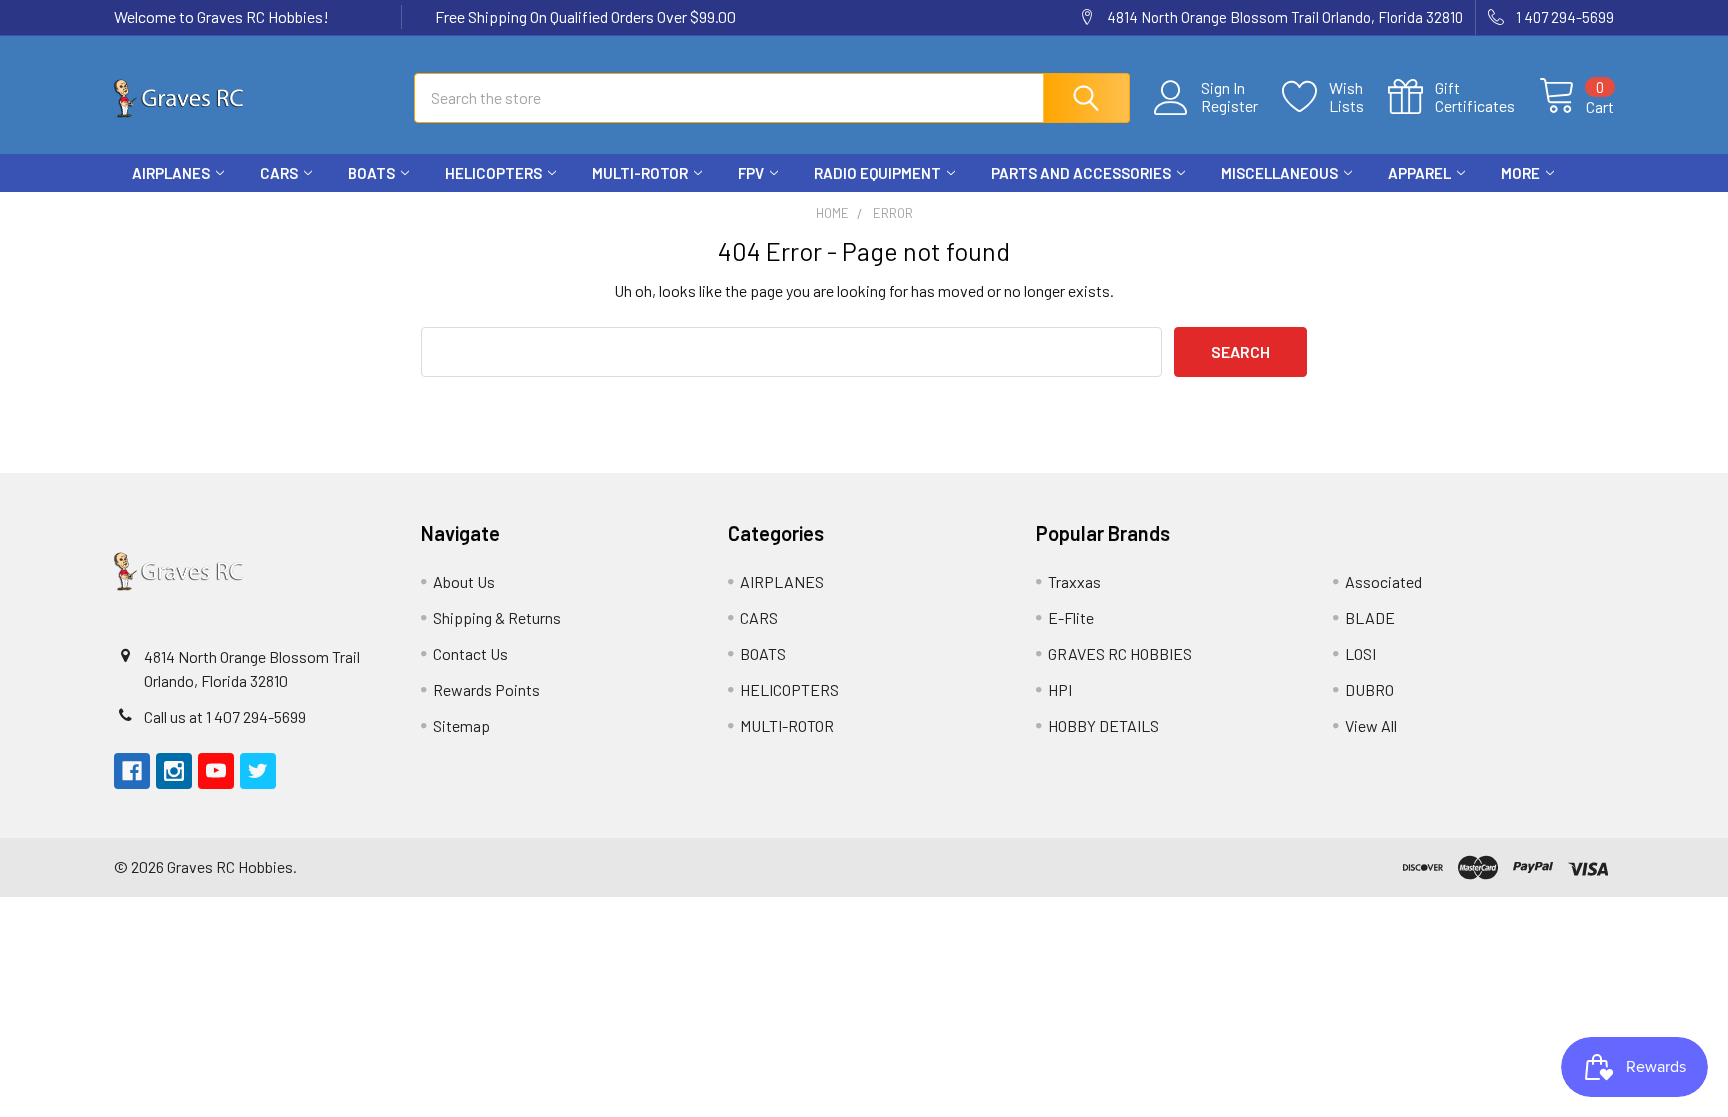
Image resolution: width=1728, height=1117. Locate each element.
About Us (464, 581)
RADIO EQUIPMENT (877, 173)
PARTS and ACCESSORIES (1081, 173)
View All (1371, 725)
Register (1229, 106)
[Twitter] (1596, 210)
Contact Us (470, 653)
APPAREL (1419, 173)
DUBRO (1369, 689)
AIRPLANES (171, 173)
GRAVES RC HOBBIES (1120, 653)
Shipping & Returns (497, 617)
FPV (751, 173)
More (1520, 173)
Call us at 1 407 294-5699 (225, 716)
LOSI (1360, 653)
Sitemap (461, 725)
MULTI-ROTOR (640, 173)
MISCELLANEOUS (1279, 173)
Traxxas (1074, 581)
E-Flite (1071, 617)
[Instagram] (1524, 210)
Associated (1383, 581)
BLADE (1370, 617)
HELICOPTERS (493, 173)
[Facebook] (1488, 210)
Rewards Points (486, 689)
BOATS (371, 173)
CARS (279, 173)
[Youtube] (1560, 210)
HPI (1060, 689)
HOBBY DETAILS (1103, 725)
